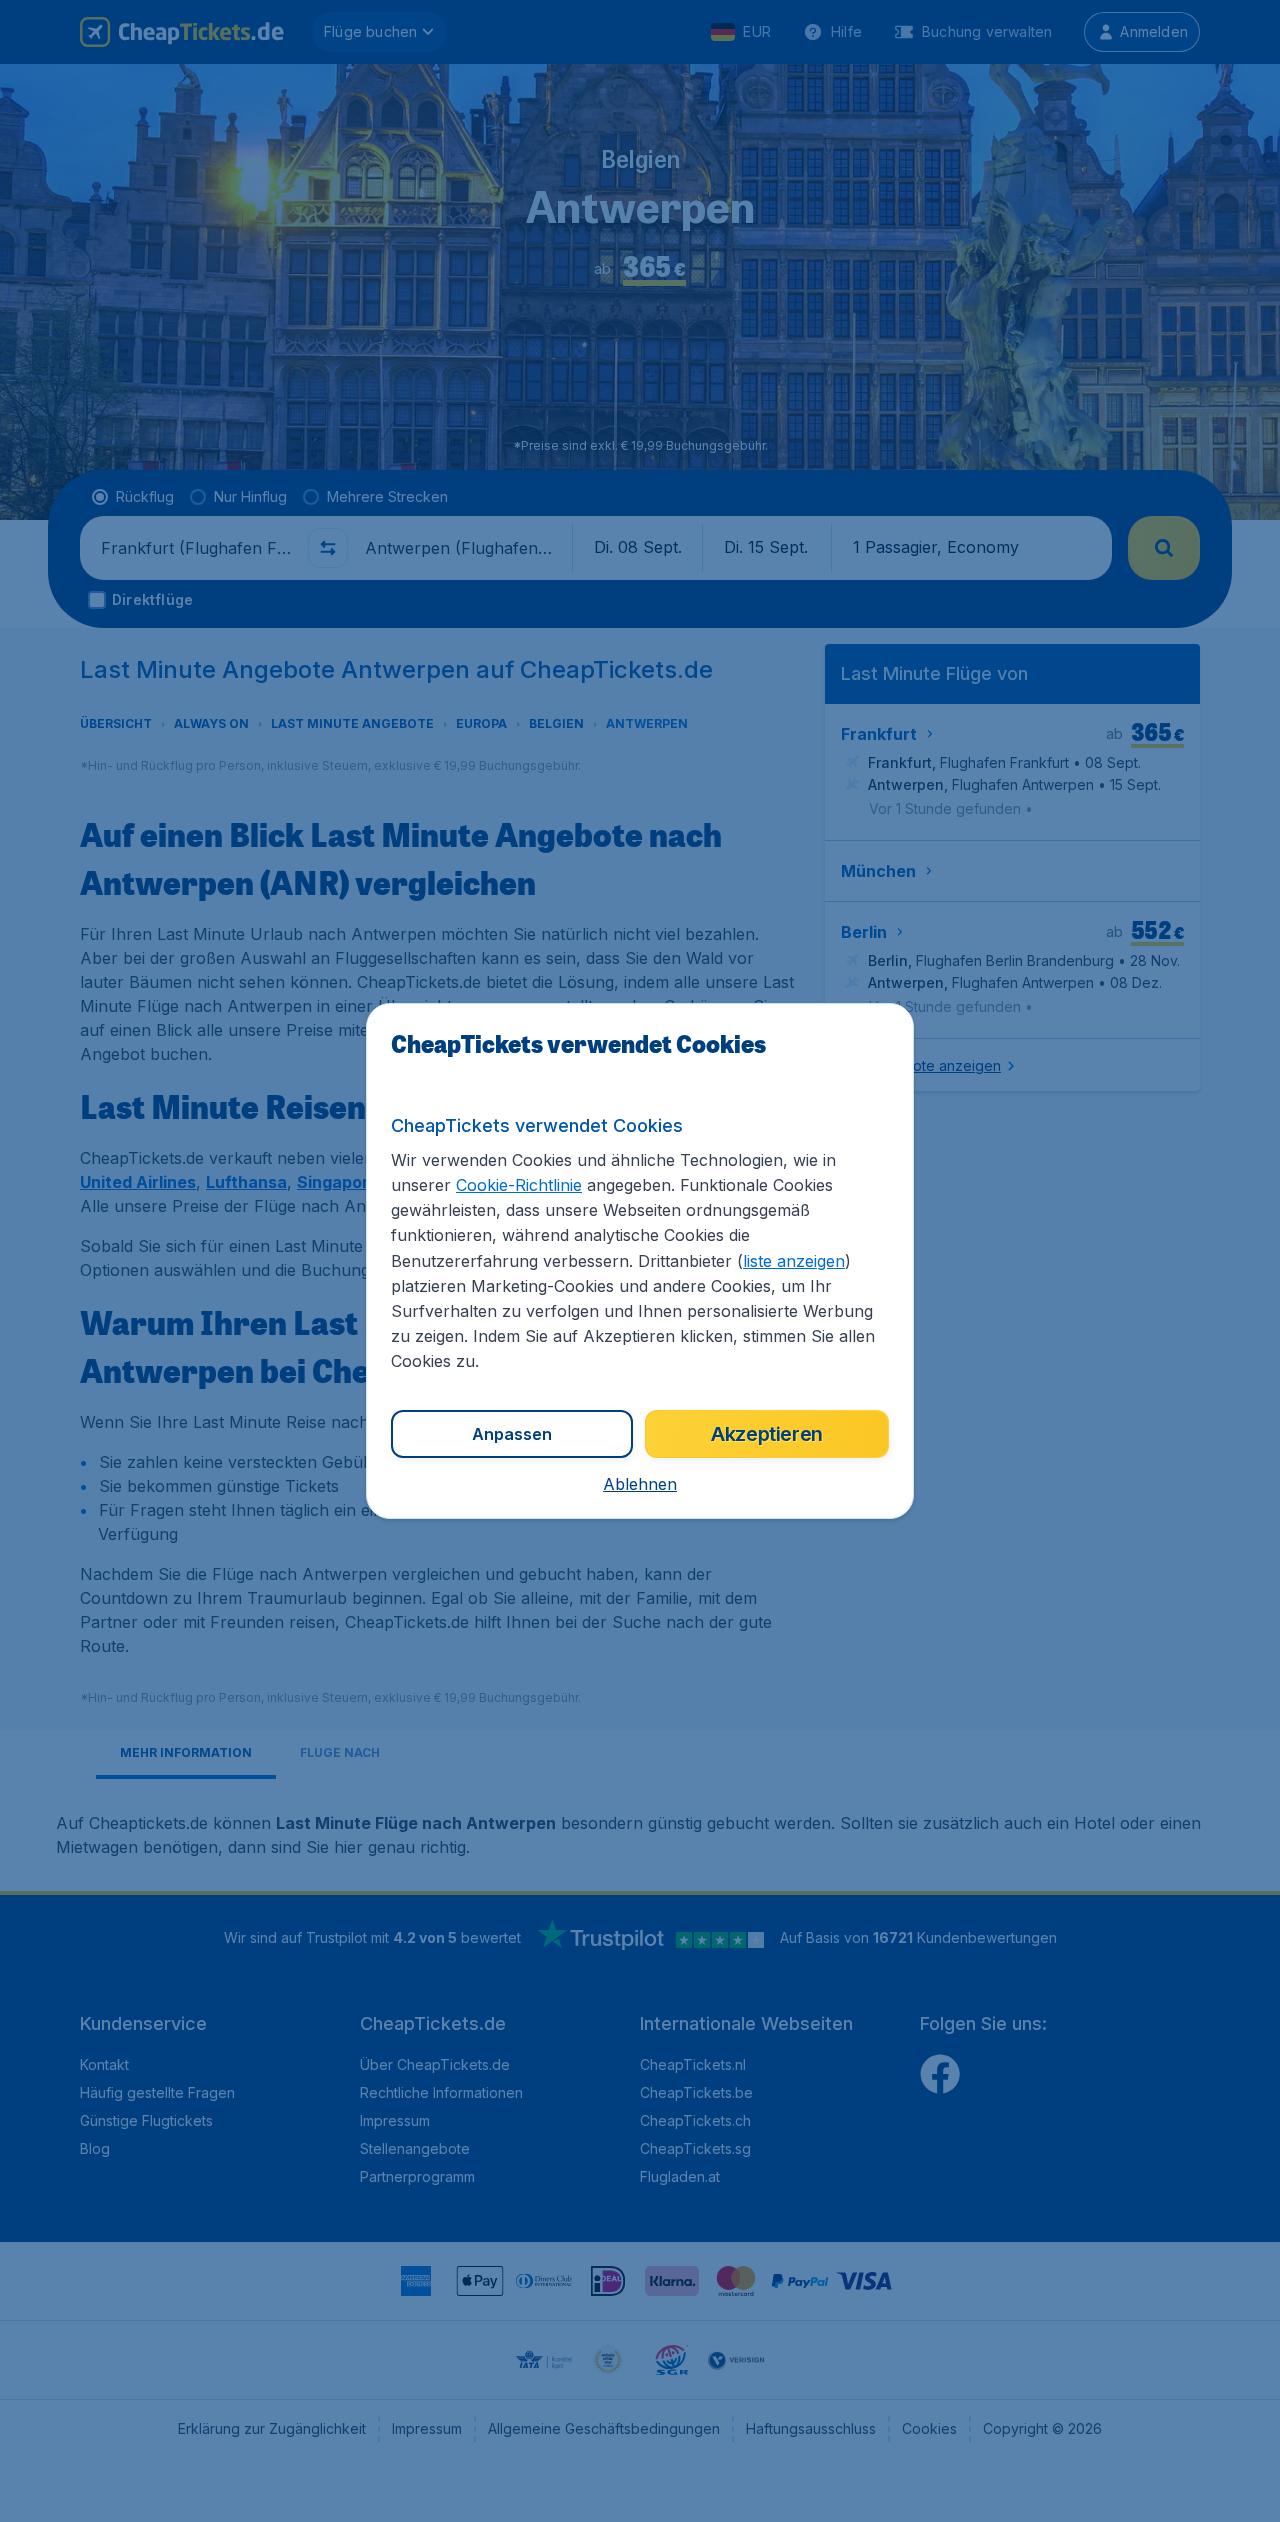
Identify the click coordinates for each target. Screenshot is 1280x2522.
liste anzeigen (794, 1261)
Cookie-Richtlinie (519, 1185)
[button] (640, 1484)
